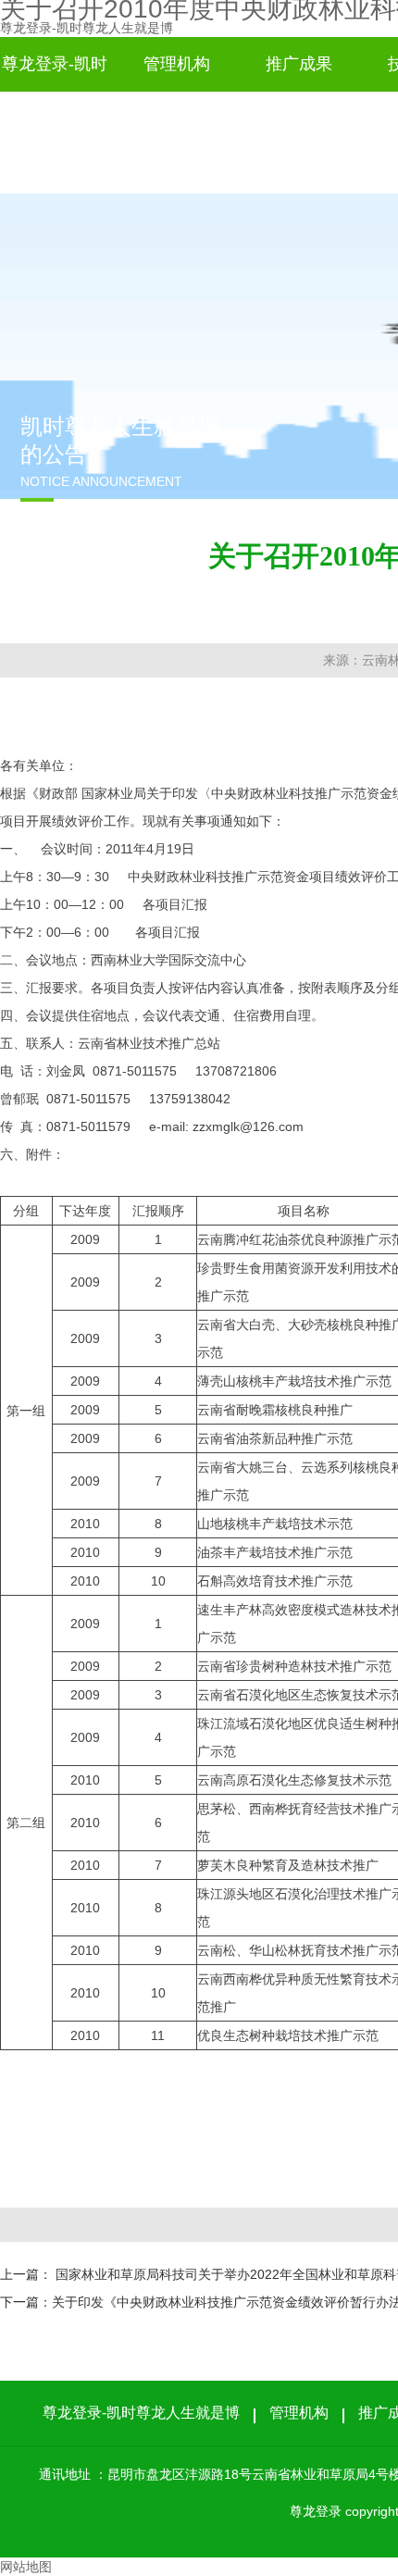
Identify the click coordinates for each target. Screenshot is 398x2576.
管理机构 (177, 64)
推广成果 (299, 64)
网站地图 (26, 2567)
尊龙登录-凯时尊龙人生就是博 (87, 28)
